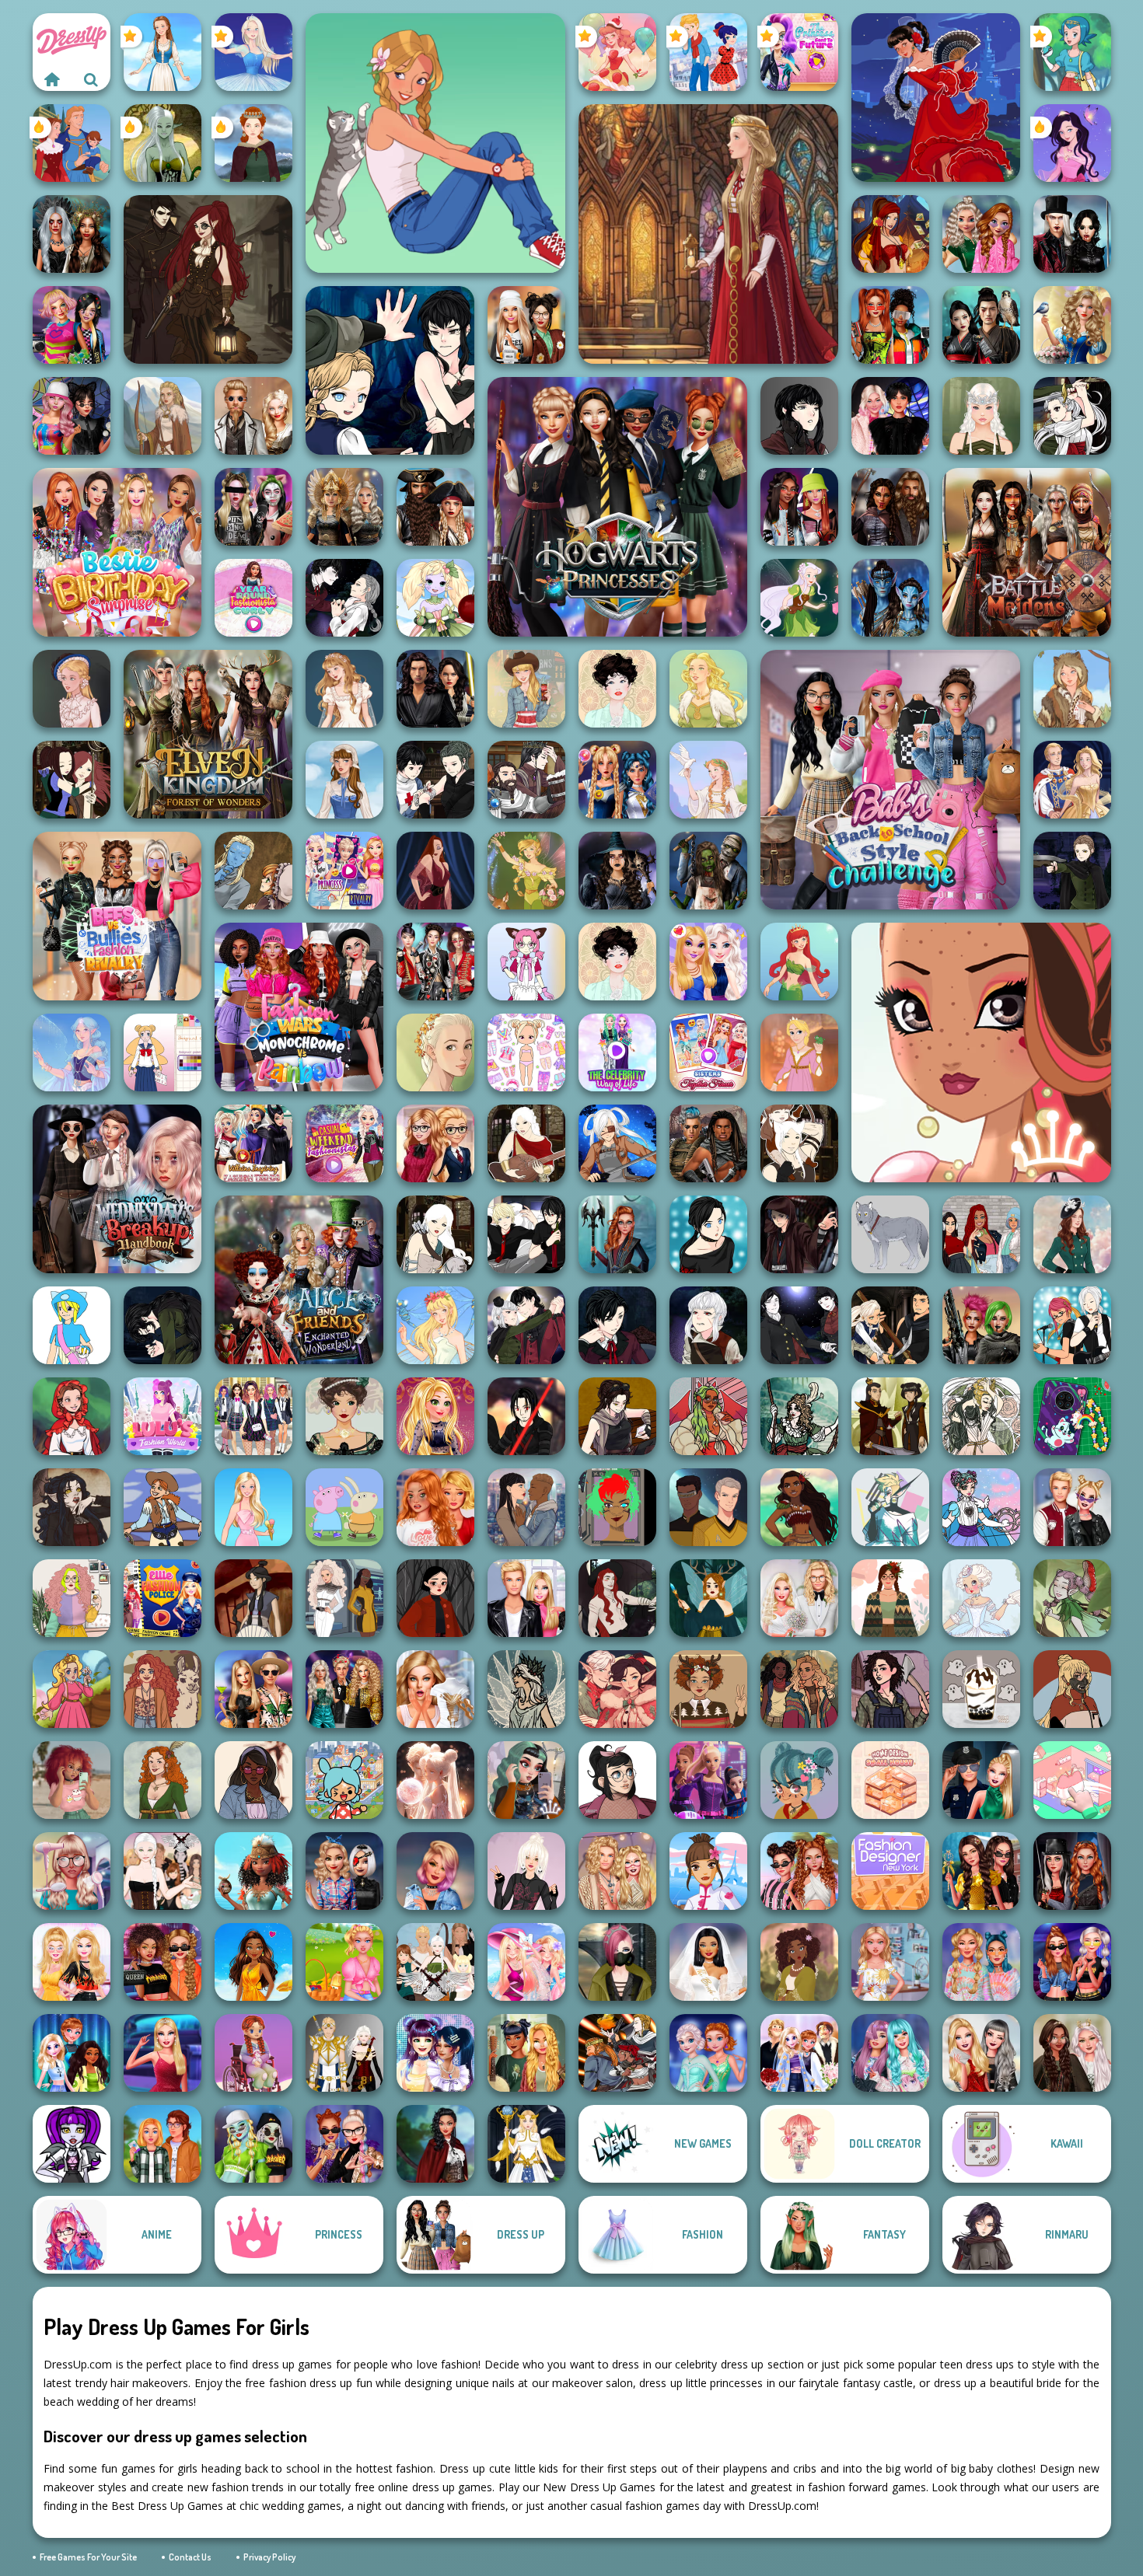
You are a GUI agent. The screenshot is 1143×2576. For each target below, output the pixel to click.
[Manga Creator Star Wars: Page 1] (617, 1416)
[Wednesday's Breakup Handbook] (117, 1189)
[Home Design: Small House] (890, 1780)
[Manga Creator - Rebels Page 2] (708, 1234)
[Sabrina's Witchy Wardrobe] (435, 1598)
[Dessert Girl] (617, 52)
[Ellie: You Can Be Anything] (981, 2053)
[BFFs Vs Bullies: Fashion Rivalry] (117, 916)
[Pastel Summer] (799, 1780)
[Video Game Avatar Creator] (526, 2144)
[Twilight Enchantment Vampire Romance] (1072, 234)
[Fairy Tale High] (981, 1052)
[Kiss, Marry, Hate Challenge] (1072, 1507)
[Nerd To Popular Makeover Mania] (72, 1871)
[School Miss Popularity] (72, 2053)
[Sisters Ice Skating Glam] (708, 2053)
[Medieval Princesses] (890, 507)
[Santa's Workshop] (617, 1689)
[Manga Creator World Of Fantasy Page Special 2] (526, 780)
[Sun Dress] (1072, 780)
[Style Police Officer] (981, 1780)
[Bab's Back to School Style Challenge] (890, 780)
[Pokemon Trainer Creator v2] (72, 1325)
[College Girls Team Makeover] (253, 1416)
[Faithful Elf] (72, 1052)
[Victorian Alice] (72, 689)
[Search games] (91, 79)
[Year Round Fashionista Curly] (253, 598)
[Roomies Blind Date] (526, 1598)
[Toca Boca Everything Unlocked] (344, 1780)
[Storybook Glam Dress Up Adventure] (1072, 325)
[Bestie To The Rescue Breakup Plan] (435, 1507)
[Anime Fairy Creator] (435, 598)
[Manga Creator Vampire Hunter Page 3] (890, 1325)
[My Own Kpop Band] (435, 2053)
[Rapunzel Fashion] (799, 1052)
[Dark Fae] (708, 1598)
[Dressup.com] (52, 79)
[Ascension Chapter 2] (435, 1962)
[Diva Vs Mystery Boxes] (72, 1962)
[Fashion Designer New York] (890, 1871)
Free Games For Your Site (88, 2557)
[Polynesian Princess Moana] (799, 1507)
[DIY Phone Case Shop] (1072, 1416)
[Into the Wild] (799, 1689)
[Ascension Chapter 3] (163, 1871)
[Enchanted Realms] (72, 234)
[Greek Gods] (708, 780)
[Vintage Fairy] (526, 871)
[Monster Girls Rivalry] (253, 2144)
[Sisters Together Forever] (708, 1052)
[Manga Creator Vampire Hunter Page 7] (435, 780)
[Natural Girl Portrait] (435, 1052)
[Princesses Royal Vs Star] (253, 1871)
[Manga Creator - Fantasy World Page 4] (526, 1143)
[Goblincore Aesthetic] (526, 2053)
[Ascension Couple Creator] (344, 2053)
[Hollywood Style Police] (435, 1871)
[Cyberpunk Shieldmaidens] (981, 1325)
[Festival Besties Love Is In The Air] (617, 1871)
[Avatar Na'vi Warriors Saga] (890, 598)
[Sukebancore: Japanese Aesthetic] (1072, 1689)
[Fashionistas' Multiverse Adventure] (1072, 1871)
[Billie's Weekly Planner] (253, 507)
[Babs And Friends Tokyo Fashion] (890, 2053)
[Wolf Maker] (890, 1234)
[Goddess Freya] (708, 689)
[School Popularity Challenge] (981, 234)
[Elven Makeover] (981, 416)
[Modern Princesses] (1072, 1962)
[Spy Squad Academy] (708, 1780)
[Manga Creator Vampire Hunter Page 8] (526, 1325)
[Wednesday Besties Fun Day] (890, 416)
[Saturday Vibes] (72, 1598)
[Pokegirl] (1072, 52)
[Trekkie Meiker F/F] (344, 1598)
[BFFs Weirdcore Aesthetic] (72, 325)
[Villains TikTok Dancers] (344, 2144)
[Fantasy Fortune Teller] (890, 234)
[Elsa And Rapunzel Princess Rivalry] (344, 871)
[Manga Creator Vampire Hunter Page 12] (390, 370)
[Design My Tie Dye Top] (981, 1962)
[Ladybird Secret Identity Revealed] (708, 52)
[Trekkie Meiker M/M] (708, 1507)
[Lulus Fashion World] (163, 1416)
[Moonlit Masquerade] (799, 1416)
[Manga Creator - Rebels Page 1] (1072, 1325)
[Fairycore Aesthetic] (890, 1598)
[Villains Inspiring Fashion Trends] (253, 1143)
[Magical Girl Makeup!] (981, 1507)
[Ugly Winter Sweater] (708, 1689)
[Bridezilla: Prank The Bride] (435, 1689)
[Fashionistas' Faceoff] (799, 507)
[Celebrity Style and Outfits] (163, 1962)
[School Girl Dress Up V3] (163, 1052)
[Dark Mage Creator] (163, 143)
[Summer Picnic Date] (344, 1962)
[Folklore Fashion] (163, 52)
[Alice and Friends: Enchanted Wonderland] (299, 1280)
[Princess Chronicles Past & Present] (981, 1871)
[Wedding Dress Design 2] (344, 689)
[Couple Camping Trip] (163, 2144)
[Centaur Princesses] (617, 1234)
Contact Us (190, 2557)
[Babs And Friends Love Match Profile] (890, 325)
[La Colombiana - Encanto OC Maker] (799, 1962)
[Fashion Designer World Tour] (708, 1871)
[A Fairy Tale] (1072, 1598)
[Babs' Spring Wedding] (799, 1598)
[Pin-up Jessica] (435, 871)
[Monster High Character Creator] (72, 2144)
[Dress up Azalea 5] (1072, 143)
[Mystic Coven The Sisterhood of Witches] (617, 871)
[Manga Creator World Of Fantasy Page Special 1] (617, 2053)
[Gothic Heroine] (72, 1507)
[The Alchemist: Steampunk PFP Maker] (208, 279)
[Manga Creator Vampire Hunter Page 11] (163, 1325)
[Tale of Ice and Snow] (526, 1689)
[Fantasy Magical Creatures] (435, 2144)
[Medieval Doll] (708, 234)
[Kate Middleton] (1072, 1234)
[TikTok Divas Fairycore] (1072, 2053)
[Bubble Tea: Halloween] (981, 1689)
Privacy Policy (269, 2557)
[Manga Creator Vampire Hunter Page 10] (1072, 416)
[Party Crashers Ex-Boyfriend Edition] (344, 1689)
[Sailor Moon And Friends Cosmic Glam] (617, 780)
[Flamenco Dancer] (936, 98)
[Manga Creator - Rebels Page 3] (526, 1234)
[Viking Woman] (163, 416)
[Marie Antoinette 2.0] (981, 1598)
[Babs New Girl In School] (163, 2053)
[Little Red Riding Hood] (72, 1416)
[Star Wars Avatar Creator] (526, 1416)
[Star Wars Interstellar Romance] (435, 689)
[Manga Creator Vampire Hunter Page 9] (799, 416)
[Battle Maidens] (1027, 552)
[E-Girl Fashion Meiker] (526, 1780)
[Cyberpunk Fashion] (617, 1962)
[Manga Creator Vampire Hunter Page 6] (617, 1325)
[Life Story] (72, 143)
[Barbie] (253, 1507)
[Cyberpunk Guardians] (708, 1143)
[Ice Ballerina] (253, 52)
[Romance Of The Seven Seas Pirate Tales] (435, 507)
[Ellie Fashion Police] (163, 1598)
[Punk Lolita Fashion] (526, 1871)
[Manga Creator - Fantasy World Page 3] (72, 780)
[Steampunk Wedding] (253, 416)
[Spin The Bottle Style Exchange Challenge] (72, 416)
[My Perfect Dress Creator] (890, 1962)
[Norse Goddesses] (344, 507)
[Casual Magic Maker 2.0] (617, 1598)
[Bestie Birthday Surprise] (117, 552)
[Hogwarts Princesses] (617, 507)
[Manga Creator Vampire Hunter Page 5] (708, 1325)
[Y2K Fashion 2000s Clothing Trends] (253, 1780)
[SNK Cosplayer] (617, 1143)
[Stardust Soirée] (435, 1780)
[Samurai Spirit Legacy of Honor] (981, 325)
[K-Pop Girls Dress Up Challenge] (435, 962)
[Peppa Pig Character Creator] (344, 1507)
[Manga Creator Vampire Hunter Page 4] (799, 1325)
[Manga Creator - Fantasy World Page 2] (799, 1143)
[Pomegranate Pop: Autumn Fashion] (163, 1689)
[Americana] (526, 689)
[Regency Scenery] (163, 1780)
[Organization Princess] (1072, 1780)
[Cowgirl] (163, 1507)
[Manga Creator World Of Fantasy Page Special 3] (253, 871)
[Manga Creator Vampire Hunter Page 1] (1072, 871)
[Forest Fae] (981, 1416)
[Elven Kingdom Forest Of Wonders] (208, 734)
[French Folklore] (344, 780)
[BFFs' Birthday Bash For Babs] (253, 1689)
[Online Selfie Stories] (435, 1416)
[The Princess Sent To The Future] (799, 52)
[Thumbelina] (435, 1325)
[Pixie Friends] (799, 598)
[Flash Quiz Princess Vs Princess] (253, 1962)
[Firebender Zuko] (890, 1416)
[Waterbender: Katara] (253, 1598)
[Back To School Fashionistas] (435, 1143)
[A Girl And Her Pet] (435, 143)
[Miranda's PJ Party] (253, 2053)
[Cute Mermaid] (799, 962)
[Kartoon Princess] (72, 1689)
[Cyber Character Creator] (617, 1507)
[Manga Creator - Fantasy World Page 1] (435, 1234)
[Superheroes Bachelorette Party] (708, 1962)
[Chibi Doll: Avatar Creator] (526, 1052)
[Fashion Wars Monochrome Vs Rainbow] (299, 1007)
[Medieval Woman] (253, 143)
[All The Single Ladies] (526, 1507)
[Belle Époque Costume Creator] (344, 1416)
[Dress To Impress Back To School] (526, 325)
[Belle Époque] (617, 689)
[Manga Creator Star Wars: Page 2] (799, 1234)
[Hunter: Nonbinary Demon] (890, 1507)
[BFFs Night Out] (708, 962)
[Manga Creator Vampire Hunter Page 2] (344, 598)
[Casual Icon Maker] (617, 1780)
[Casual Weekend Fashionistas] (344, 1143)
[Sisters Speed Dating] (799, 2053)
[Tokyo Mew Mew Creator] (526, 962)
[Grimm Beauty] (1072, 689)
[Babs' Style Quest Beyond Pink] (344, 1871)
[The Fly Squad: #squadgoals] (981, 1234)
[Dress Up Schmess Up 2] (708, 1416)
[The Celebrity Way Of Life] (617, 1052)
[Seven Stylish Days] (799, 1871)
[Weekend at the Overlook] (890, 1689)
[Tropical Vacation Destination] (526, 1962)
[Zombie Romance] (708, 871)
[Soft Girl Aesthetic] (72, 1780)
